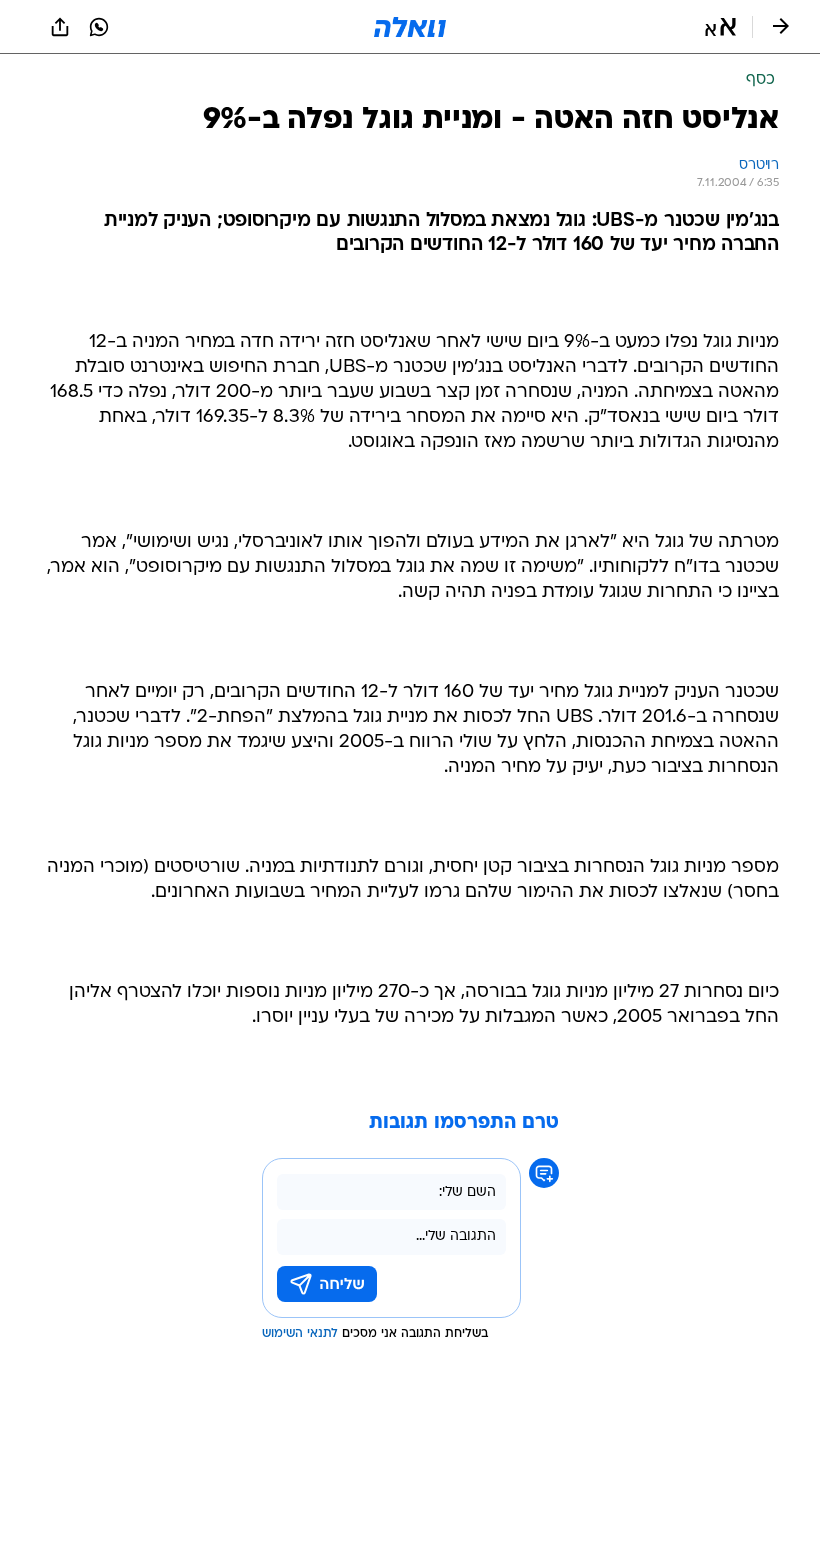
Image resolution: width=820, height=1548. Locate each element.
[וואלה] (410, 27)
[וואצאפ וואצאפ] (99, 27)
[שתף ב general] (60, 27)
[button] (720, 27)
